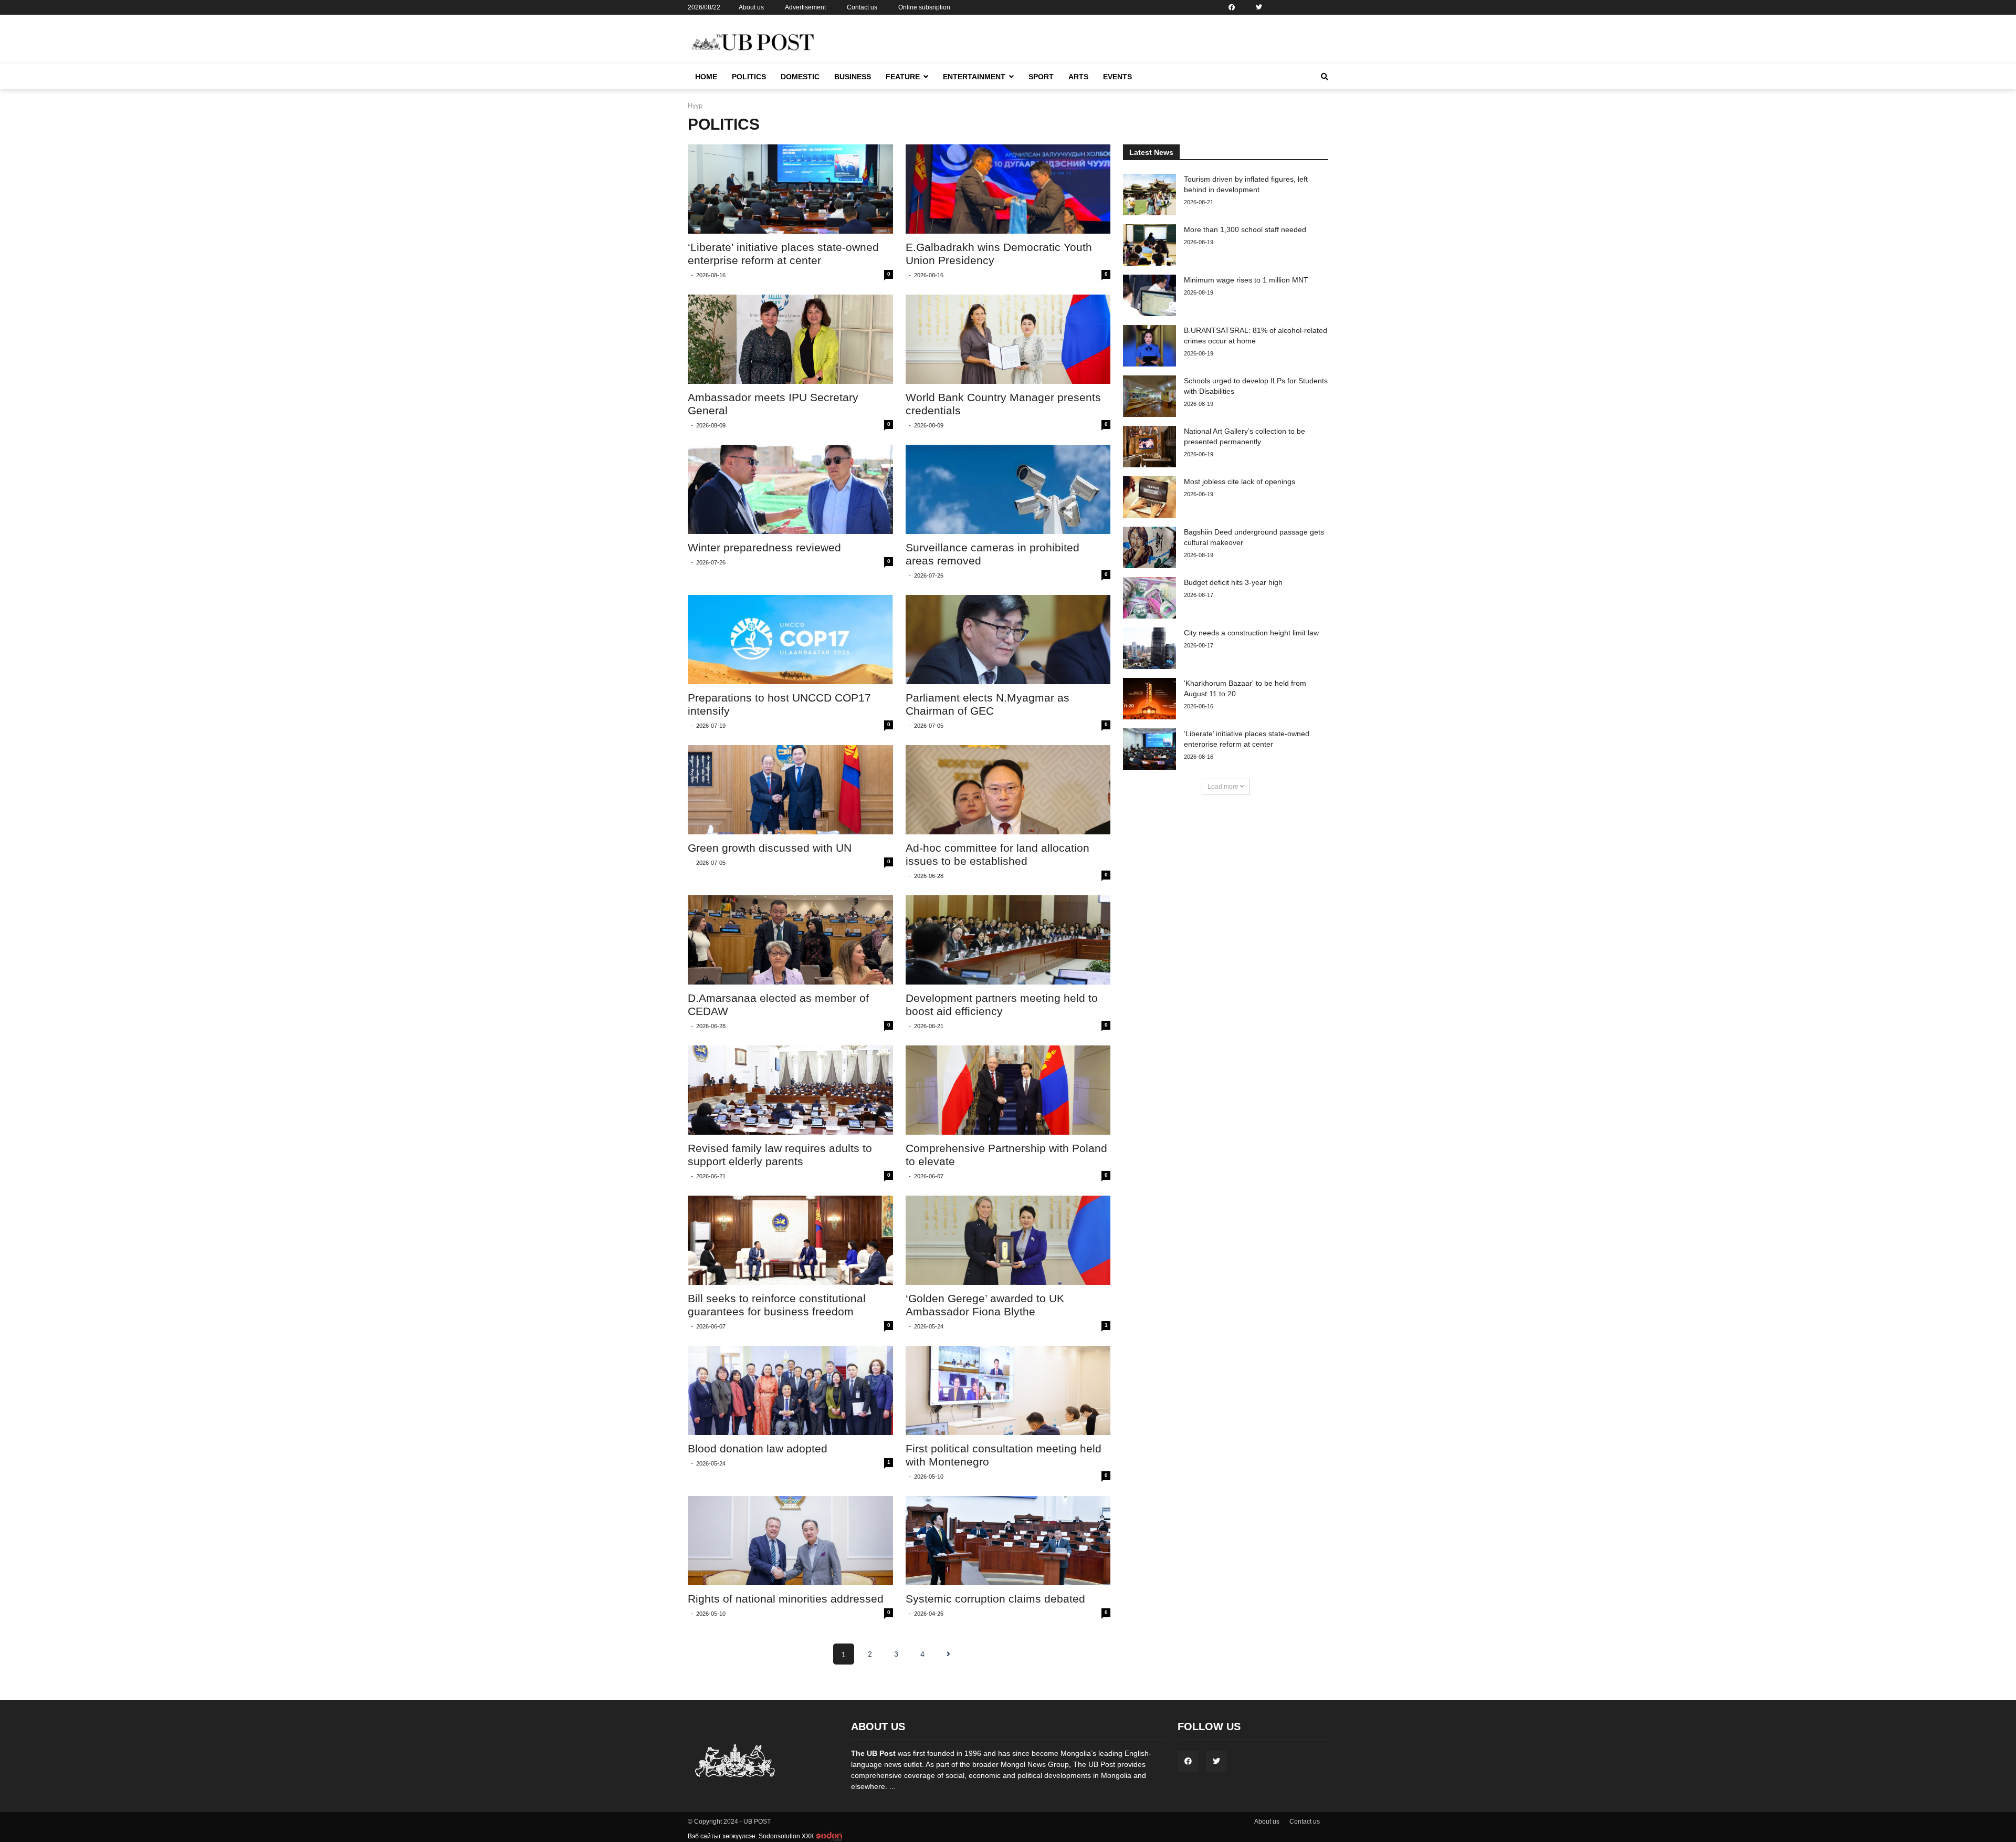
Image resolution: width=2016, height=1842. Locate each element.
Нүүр (695, 105)
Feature (903, 77)
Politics (749, 77)
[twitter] (1259, 7)
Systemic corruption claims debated (995, 1599)
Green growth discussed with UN (770, 848)
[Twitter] (1216, 1761)
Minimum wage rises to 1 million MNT (1246, 280)
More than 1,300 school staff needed (1245, 229)
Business (853, 77)
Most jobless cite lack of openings (1240, 482)
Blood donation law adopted (758, 1448)
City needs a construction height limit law (1251, 633)
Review (955, 97)
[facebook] (1232, 7)
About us (751, 7)
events (1117, 77)
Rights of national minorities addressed (786, 1599)
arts (1078, 77)
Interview (901, 113)
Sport (1041, 77)
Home (706, 77)
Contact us (862, 7)
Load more (1224, 787)
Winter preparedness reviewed (764, 547)
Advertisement (805, 7)
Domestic (800, 77)
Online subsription (924, 7)
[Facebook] (1188, 1761)
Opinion (899, 97)
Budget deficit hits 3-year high (1233, 582)
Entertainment (974, 77)
